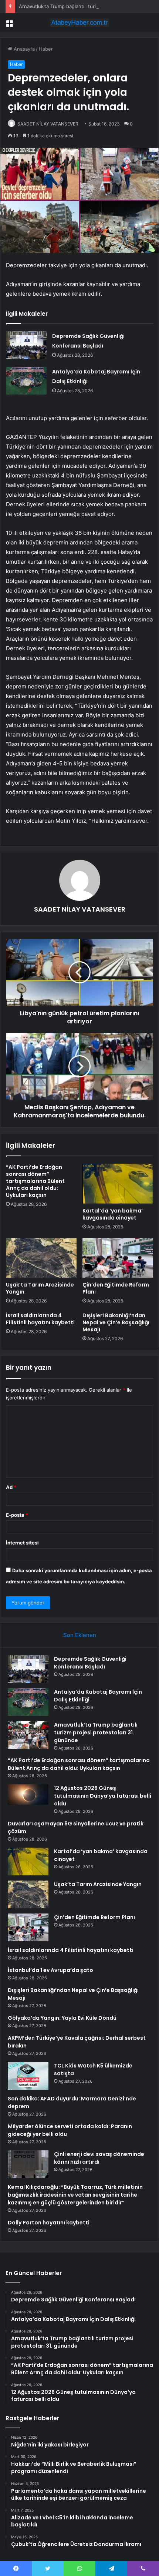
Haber (46, 49)
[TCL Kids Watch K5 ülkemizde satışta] (28, 2076)
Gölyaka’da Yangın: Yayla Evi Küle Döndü (62, 2018)
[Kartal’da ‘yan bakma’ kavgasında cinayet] (118, 1184)
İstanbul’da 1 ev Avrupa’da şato (50, 1970)
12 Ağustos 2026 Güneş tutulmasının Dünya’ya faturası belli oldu (103, 1796)
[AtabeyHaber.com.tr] (79, 23)
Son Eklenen (80, 1635)
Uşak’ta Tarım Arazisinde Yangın (40, 1288)
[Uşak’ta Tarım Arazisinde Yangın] (41, 1258)
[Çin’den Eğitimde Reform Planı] (118, 1258)
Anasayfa (23, 49)
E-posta (17, 1515)
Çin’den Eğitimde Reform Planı (116, 1288)
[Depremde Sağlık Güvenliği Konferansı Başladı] (26, 345)
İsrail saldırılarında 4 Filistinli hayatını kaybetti (40, 1319)
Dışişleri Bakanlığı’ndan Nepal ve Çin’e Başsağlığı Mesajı (116, 1322)
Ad (11, 1487)
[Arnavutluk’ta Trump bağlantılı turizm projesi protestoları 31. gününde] (28, 1735)
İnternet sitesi (22, 1543)
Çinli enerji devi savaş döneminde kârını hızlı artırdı (99, 2158)
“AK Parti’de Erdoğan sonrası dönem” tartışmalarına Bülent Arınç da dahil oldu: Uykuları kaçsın (35, 1181)
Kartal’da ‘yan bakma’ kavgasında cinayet (113, 1214)
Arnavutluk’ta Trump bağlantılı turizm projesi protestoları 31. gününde (96, 1733)
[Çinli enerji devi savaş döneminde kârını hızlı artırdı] (28, 2164)
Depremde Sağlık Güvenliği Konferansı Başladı (90, 1663)
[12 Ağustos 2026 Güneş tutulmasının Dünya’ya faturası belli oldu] (28, 1796)
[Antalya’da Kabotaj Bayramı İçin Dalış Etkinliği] (26, 381)
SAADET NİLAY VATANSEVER (48, 124)
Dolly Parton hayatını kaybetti (49, 2223)
